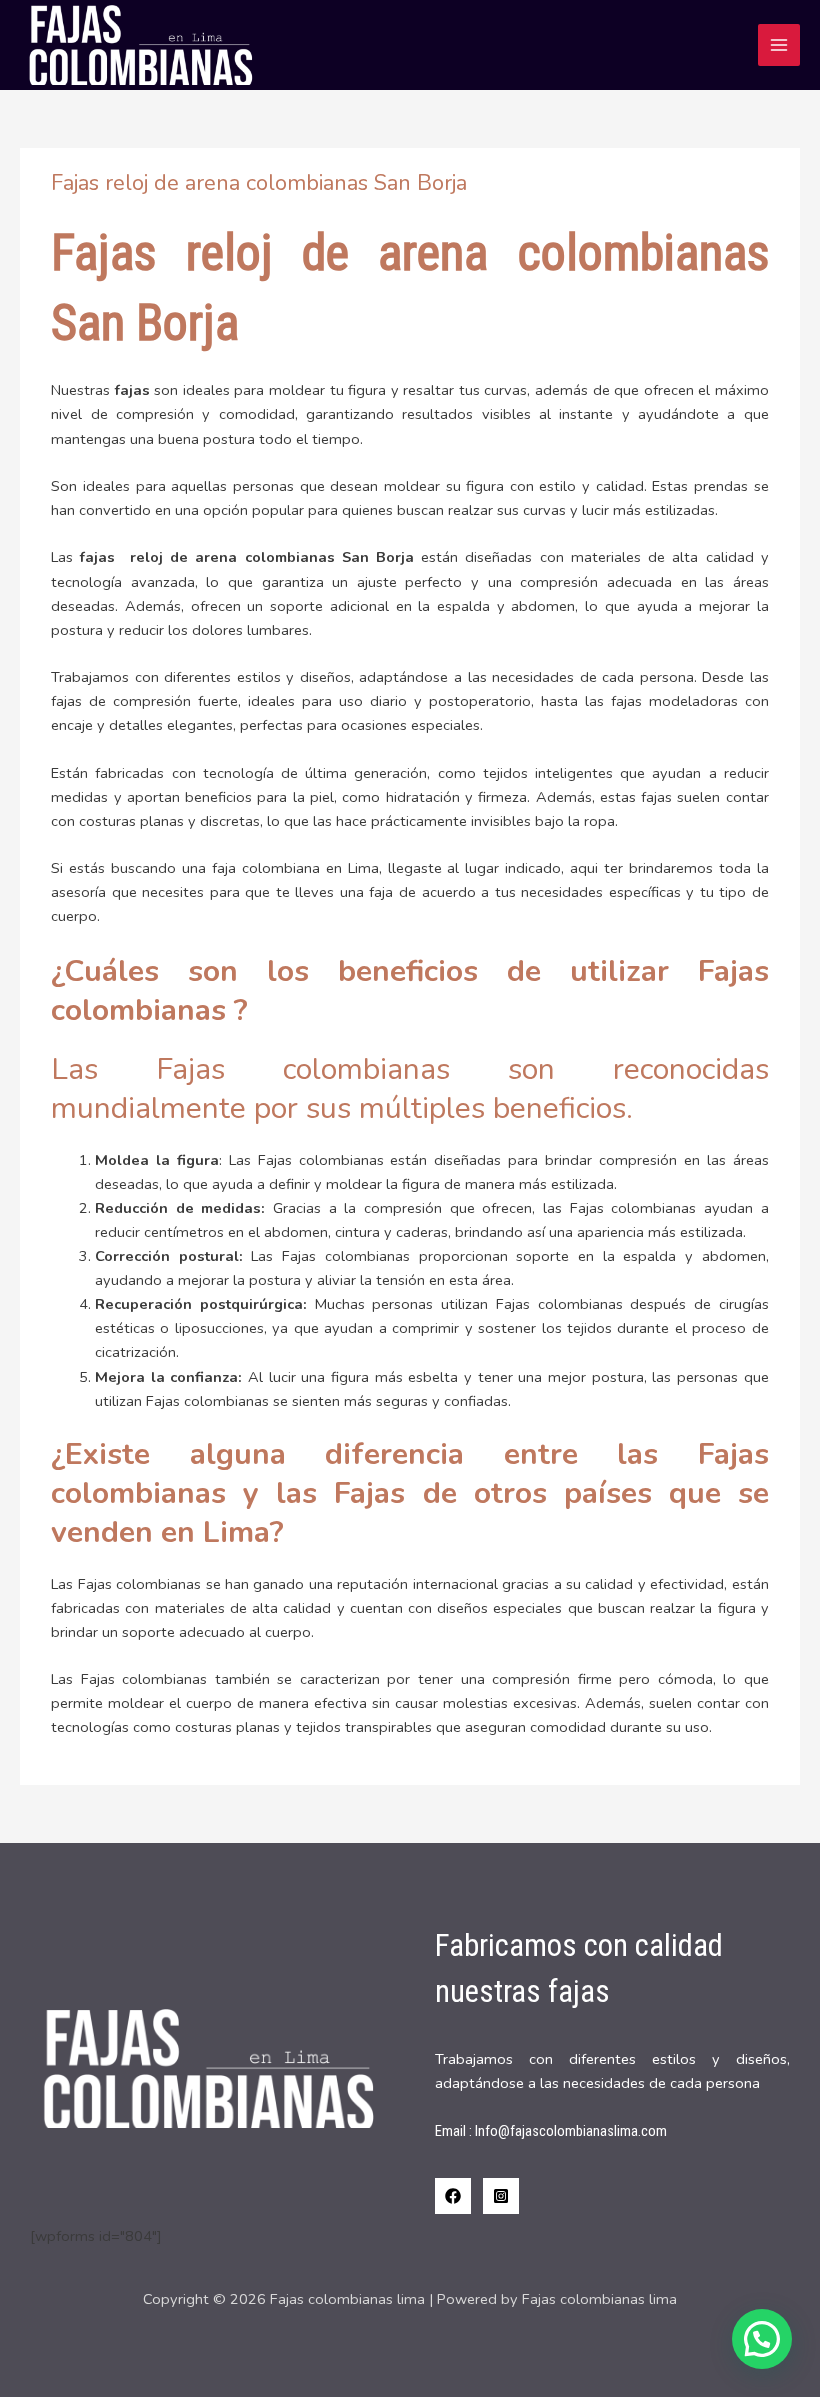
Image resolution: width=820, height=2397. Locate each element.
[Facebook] (453, 2196)
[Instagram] (501, 2196)
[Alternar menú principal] (779, 45)
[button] (762, 2339)
